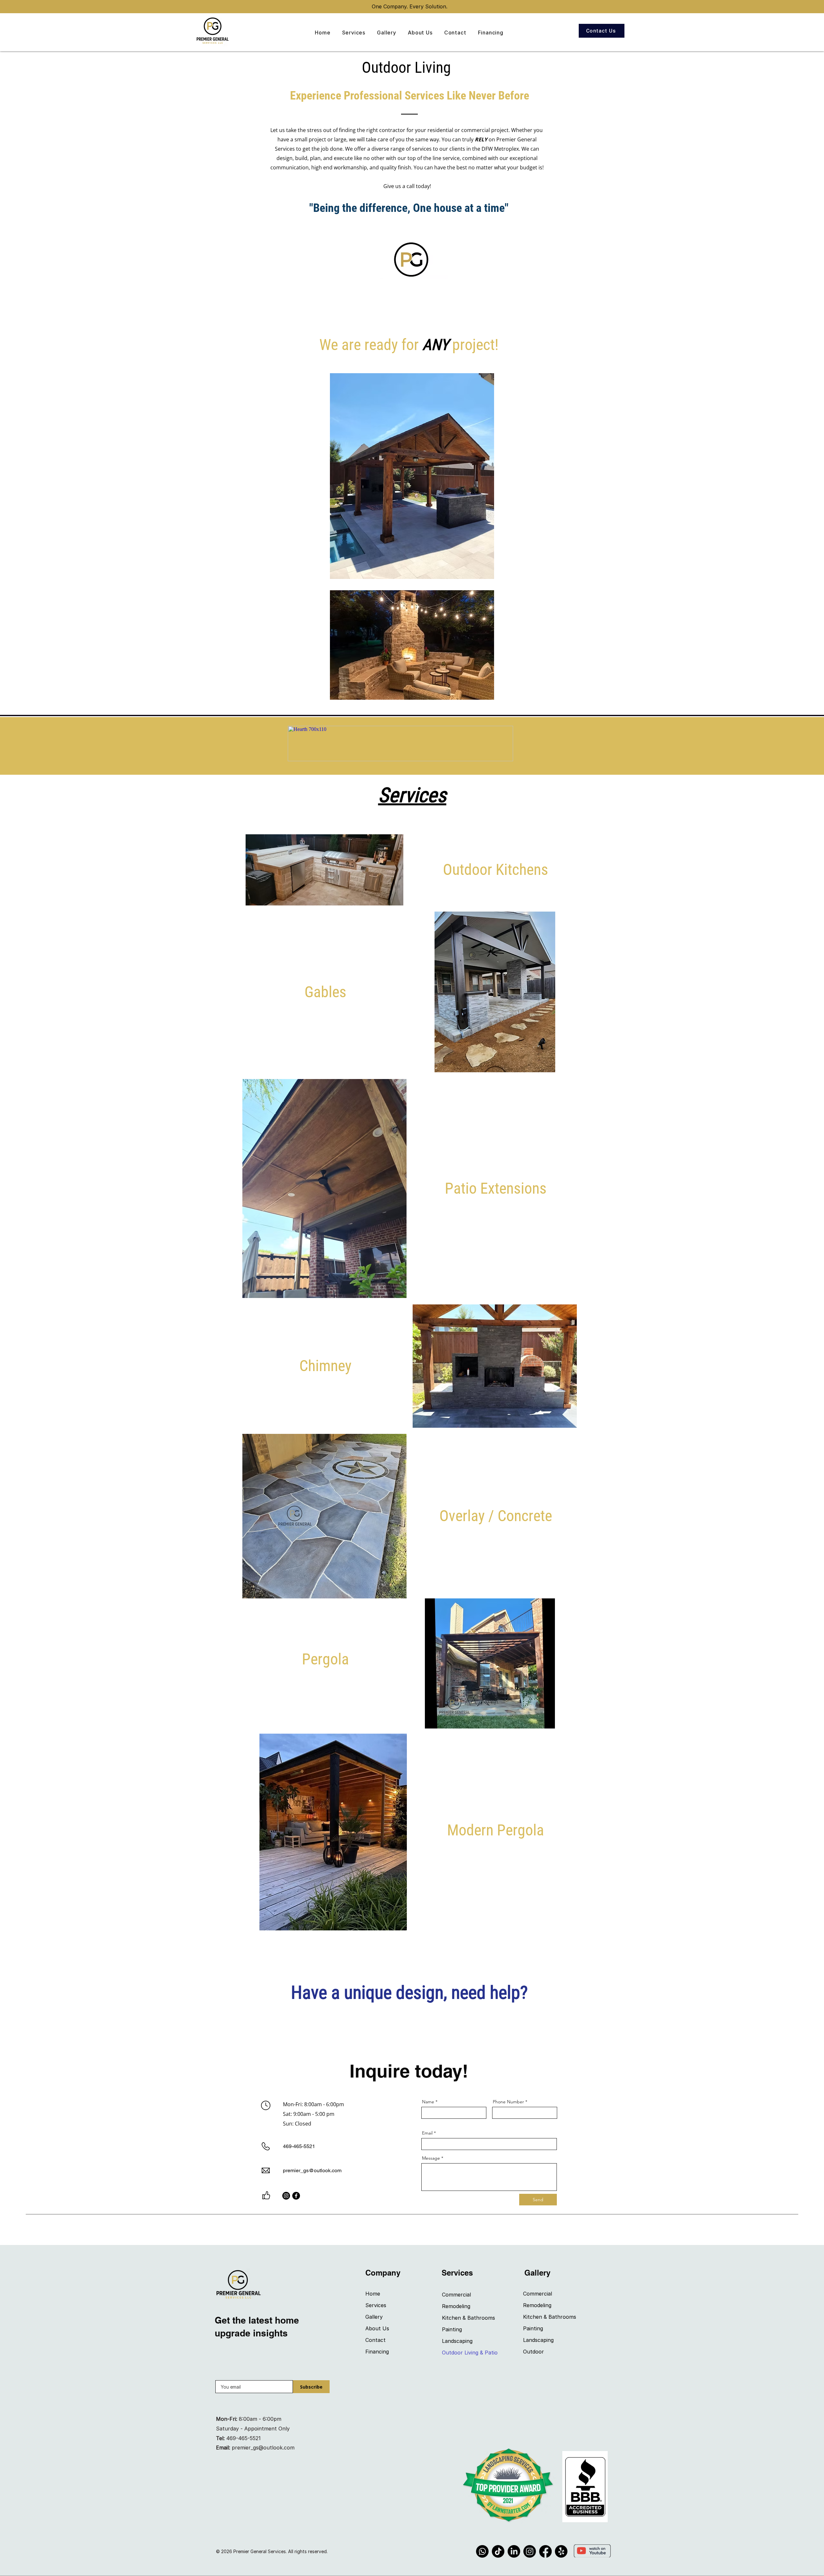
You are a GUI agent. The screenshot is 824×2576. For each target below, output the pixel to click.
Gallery (374, 2317)
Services (376, 2305)
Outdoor (534, 2352)
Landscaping (457, 2341)
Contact (375, 2340)
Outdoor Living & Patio (465, 2353)
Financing (377, 2352)
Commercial (456, 2295)
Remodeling (456, 2306)
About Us (377, 2328)
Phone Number (508, 2102)
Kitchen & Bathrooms (465, 2318)
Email (427, 2133)
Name (428, 2102)
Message (431, 2158)
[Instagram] (286, 2196)
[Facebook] (296, 2196)
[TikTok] (498, 2551)
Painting (452, 2329)
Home (373, 2294)
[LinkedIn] (514, 2551)
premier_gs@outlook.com (312, 2170)
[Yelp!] (561, 2551)
